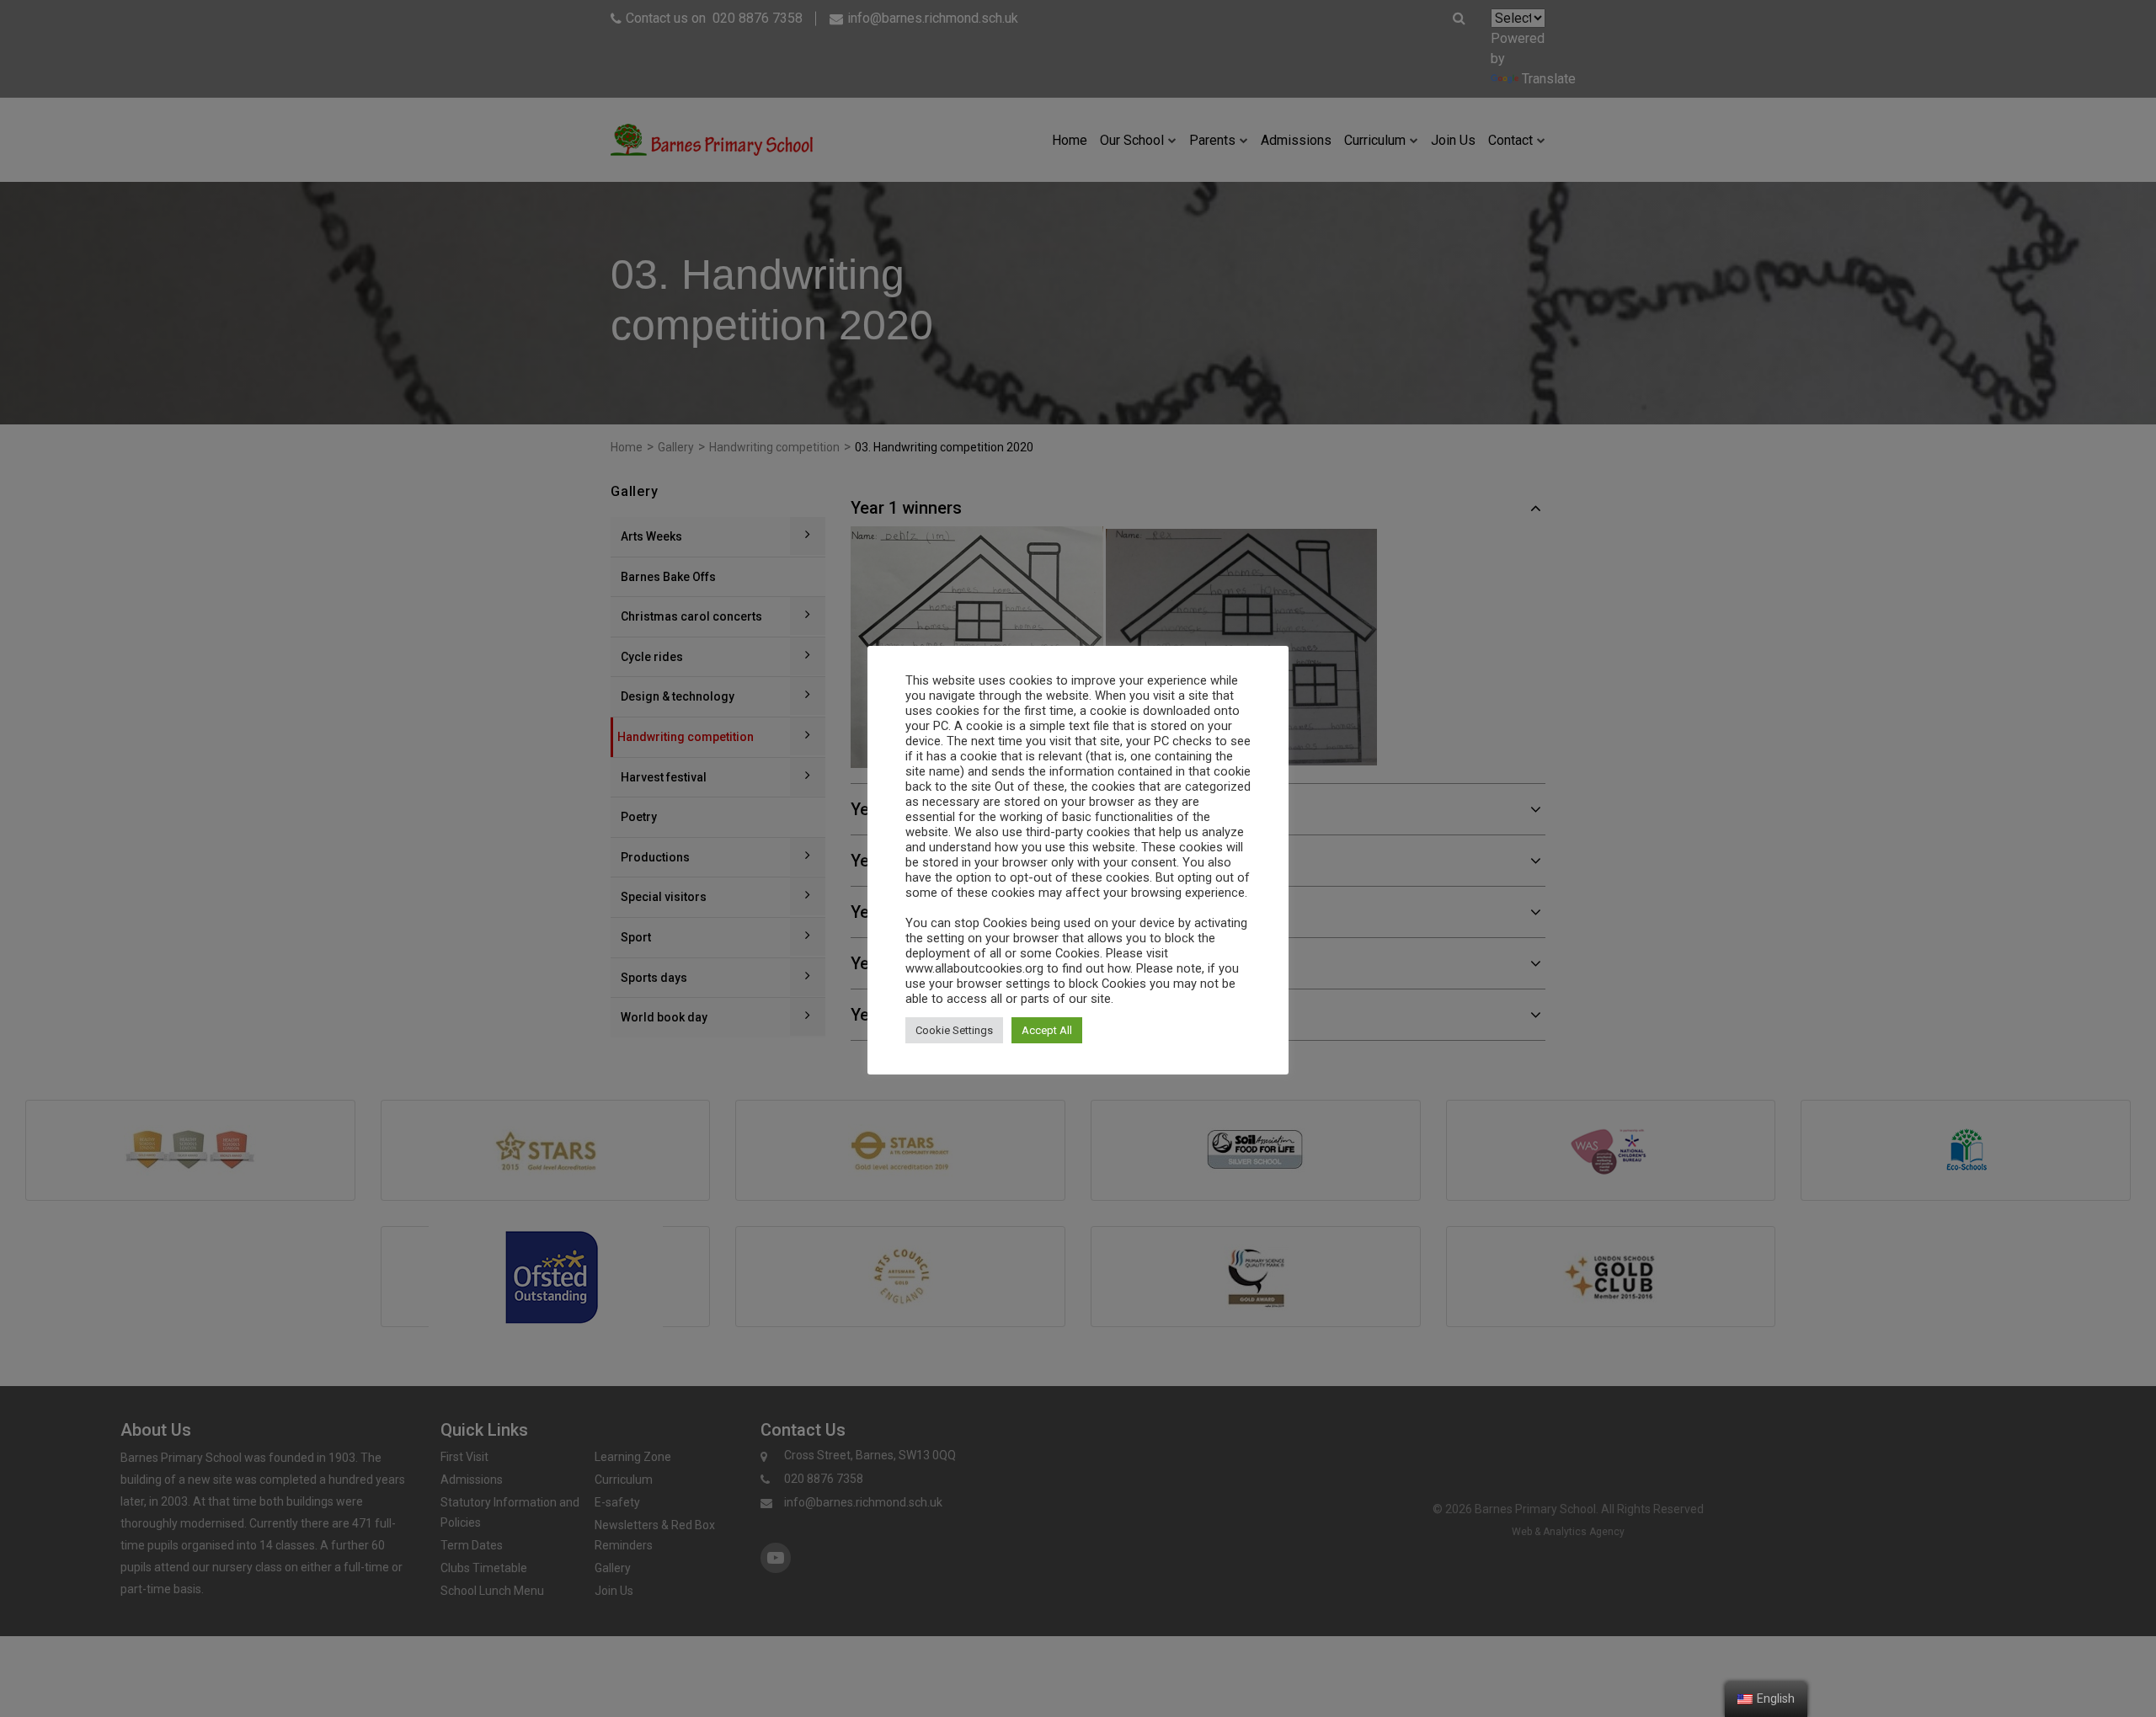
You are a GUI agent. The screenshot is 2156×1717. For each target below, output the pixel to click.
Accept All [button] (1047, 1030)
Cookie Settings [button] (954, 1030)
